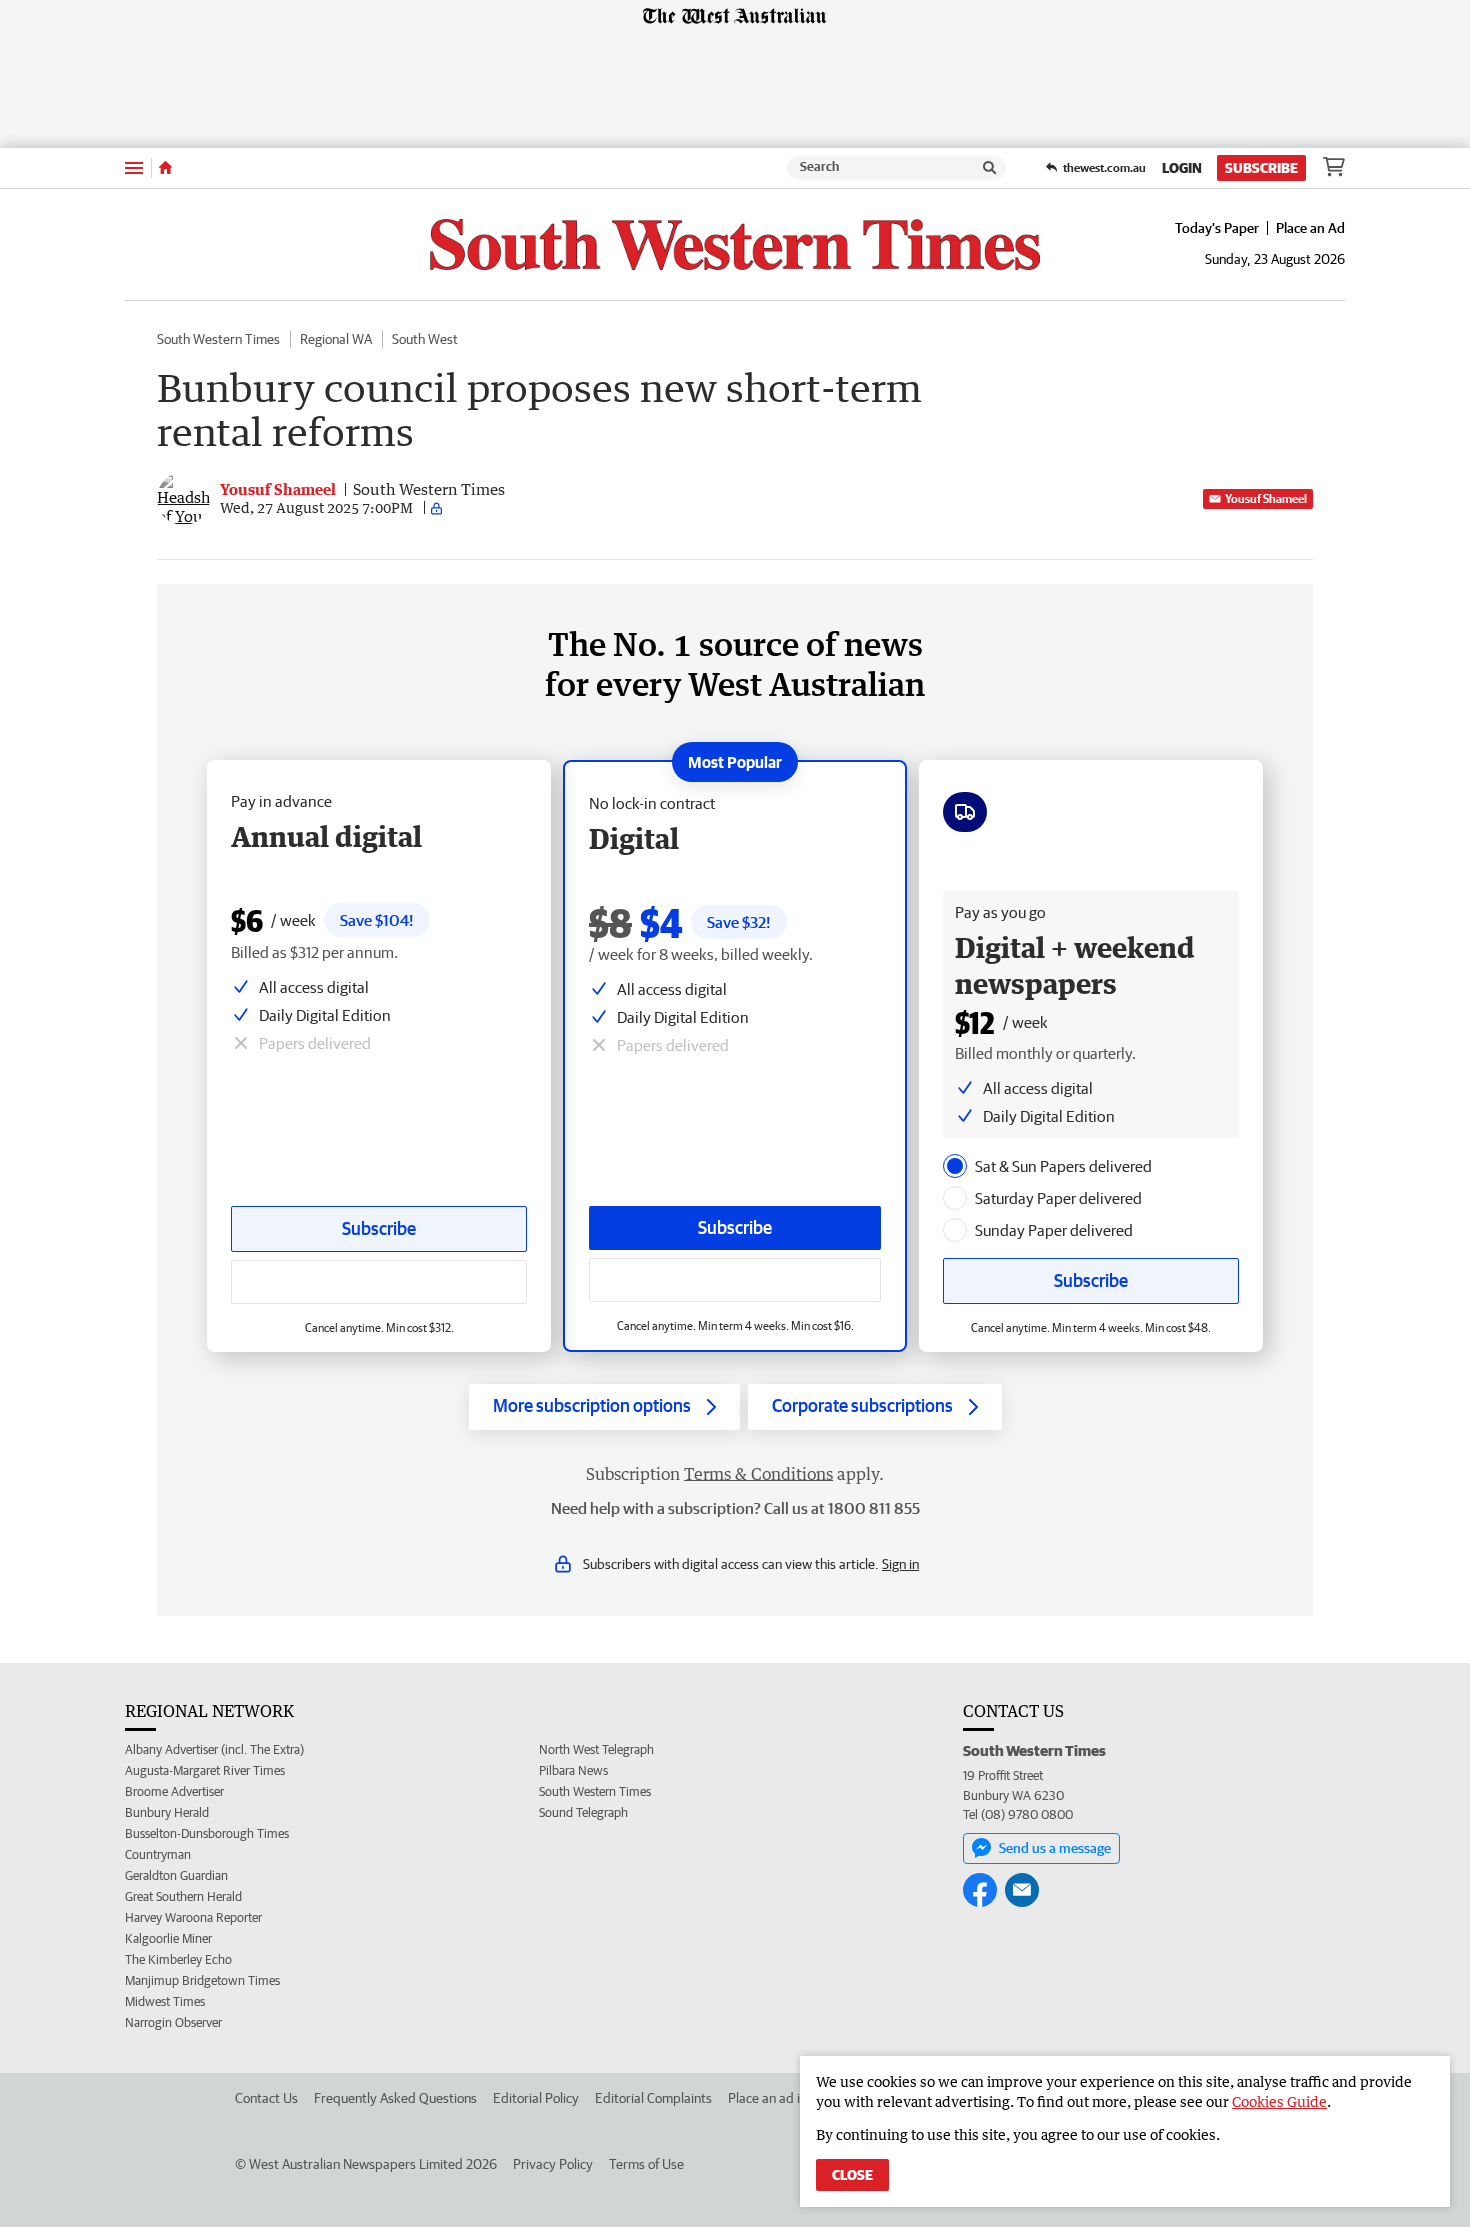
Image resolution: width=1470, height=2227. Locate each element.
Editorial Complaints (653, 2098)
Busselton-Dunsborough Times (207, 1833)
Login (1182, 168)
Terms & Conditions (758, 1474)
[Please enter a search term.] (990, 168)
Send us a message (1055, 1848)
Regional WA (336, 339)
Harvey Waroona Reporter (193, 1917)
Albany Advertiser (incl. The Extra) (214, 1749)
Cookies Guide (1279, 2101)
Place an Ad (1310, 228)
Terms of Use (646, 2164)
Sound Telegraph (583, 1812)
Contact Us (266, 2098)
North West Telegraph (596, 1749)
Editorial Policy (536, 2098)
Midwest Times (165, 2001)
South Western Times (218, 339)
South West (425, 339)
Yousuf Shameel (1266, 498)
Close (852, 2175)
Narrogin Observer (173, 2022)
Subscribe (1261, 168)
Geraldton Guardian (176, 1875)
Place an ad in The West (796, 2098)
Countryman (158, 1854)
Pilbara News (573, 1770)
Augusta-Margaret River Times (205, 1770)
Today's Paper (1217, 228)
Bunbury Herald (167, 1812)
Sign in (900, 1564)
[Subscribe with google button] (735, 1280)
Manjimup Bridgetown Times (202, 1980)
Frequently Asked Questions (395, 2098)
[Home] (165, 168)
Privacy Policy (553, 2164)
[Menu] (134, 167)
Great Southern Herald (183, 1896)
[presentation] (955, 1166)
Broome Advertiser (174, 1791)
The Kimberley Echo (178, 1959)
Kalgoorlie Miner (168, 1938)
